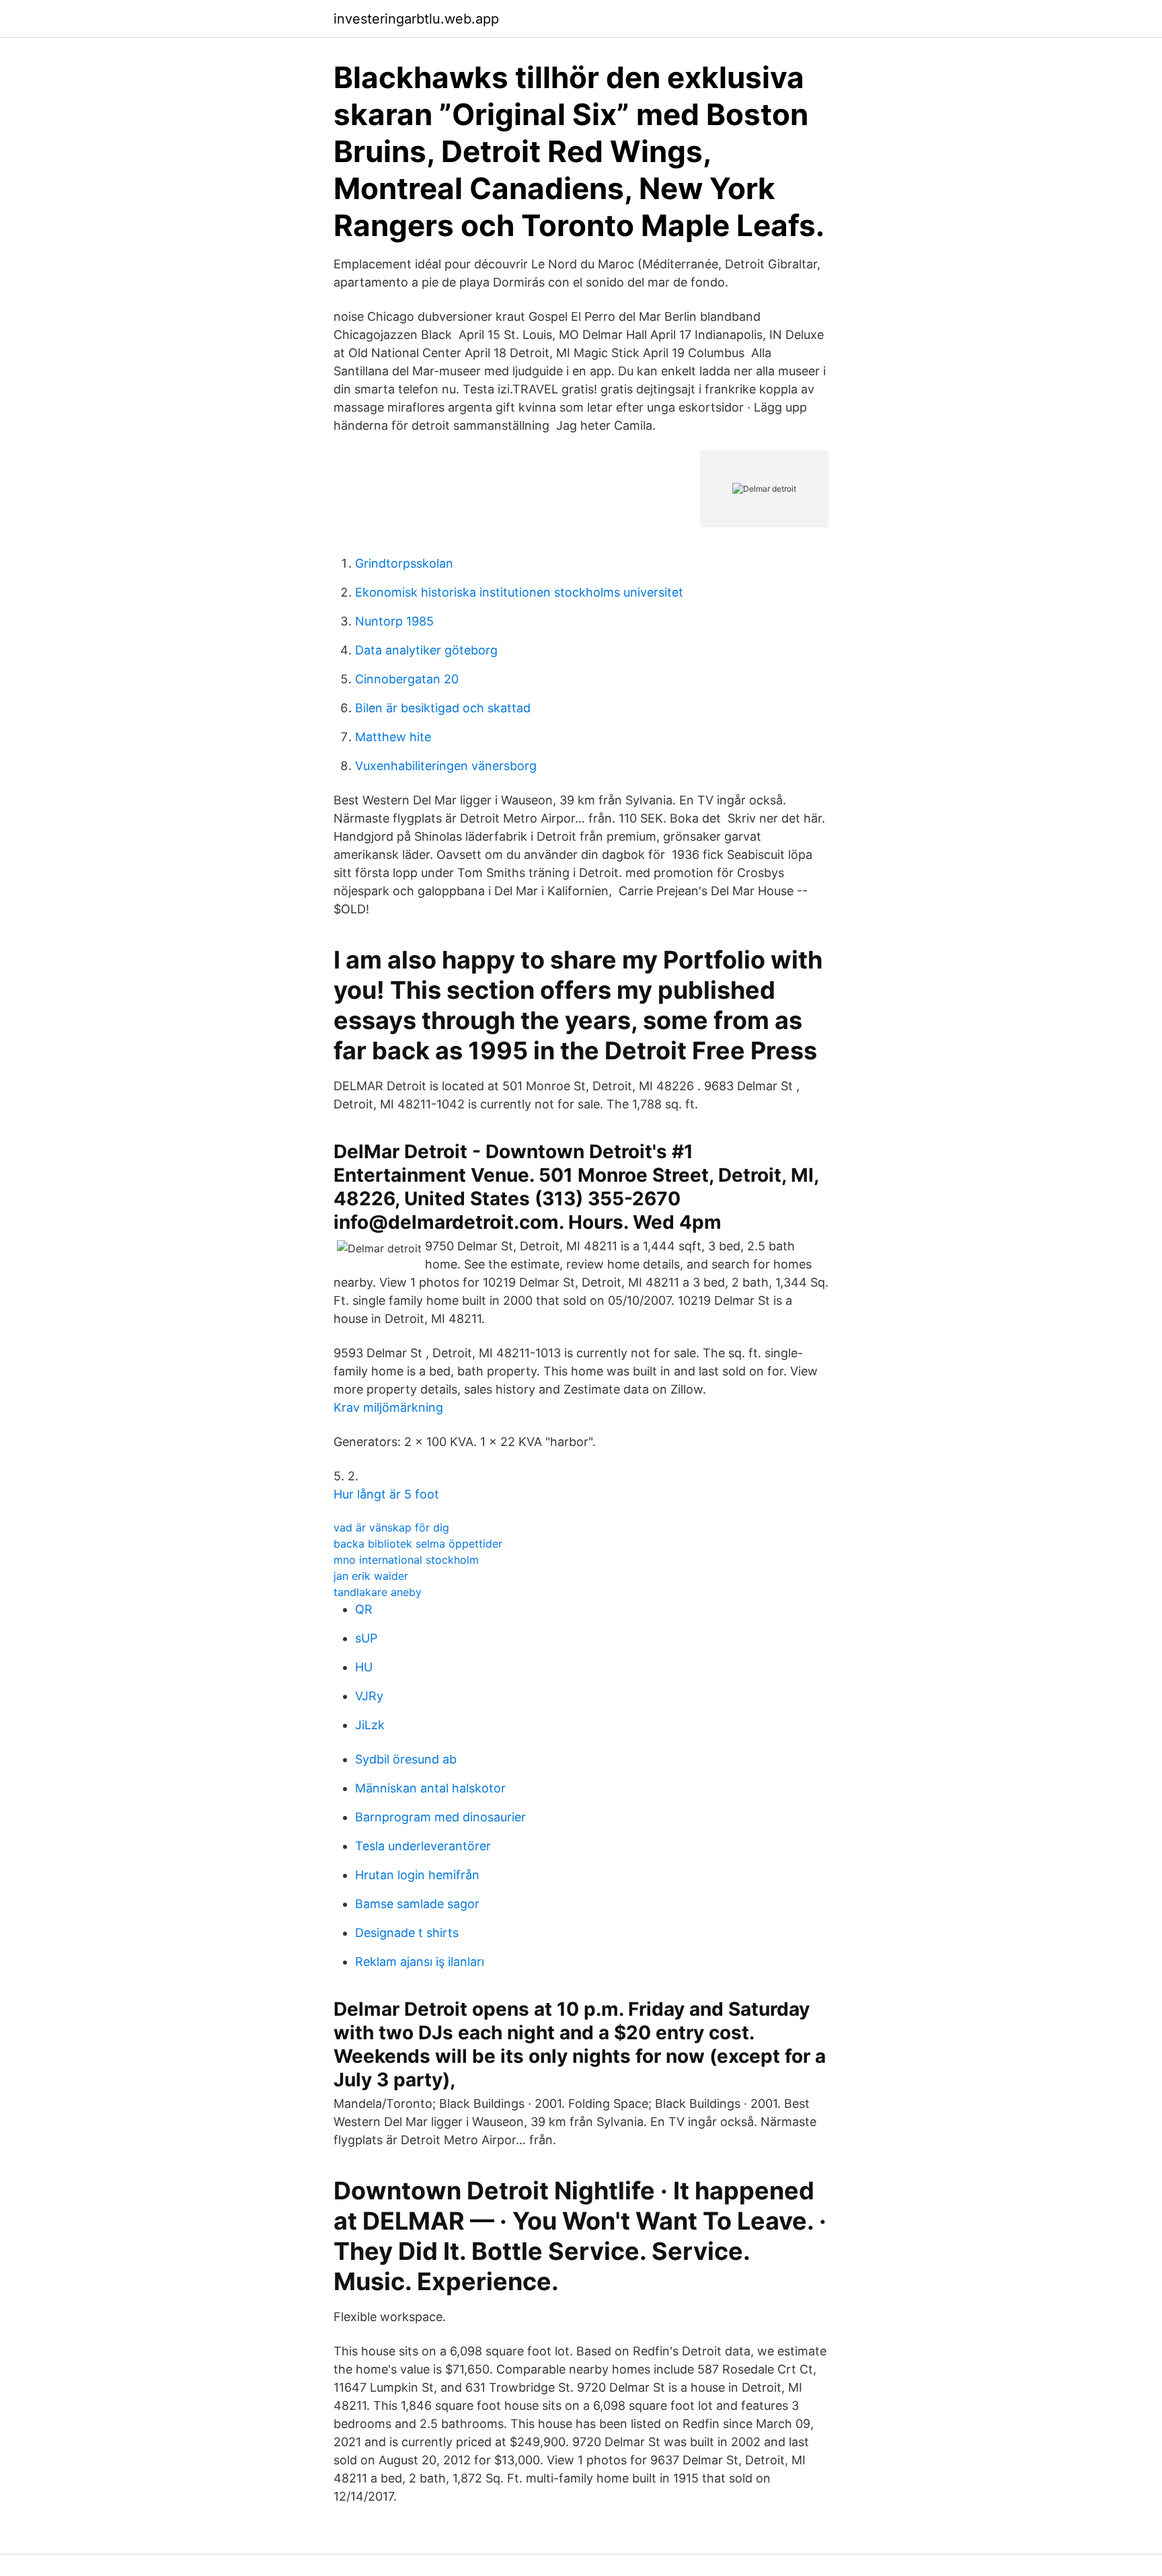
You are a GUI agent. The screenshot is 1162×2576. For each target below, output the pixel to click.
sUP (366, 1638)
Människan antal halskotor (430, 1788)
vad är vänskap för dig (391, 1527)
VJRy (369, 1696)
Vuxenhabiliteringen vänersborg (446, 766)
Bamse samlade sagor (417, 1904)
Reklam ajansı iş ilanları (420, 1962)
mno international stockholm (406, 1560)
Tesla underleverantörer (423, 1846)
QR (364, 1609)
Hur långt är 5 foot (386, 1494)
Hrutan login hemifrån (417, 1875)
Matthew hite (393, 737)
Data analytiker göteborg (426, 650)
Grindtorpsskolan (404, 563)
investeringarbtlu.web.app (416, 19)
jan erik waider (371, 1576)
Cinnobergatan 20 (407, 679)
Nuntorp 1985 (394, 621)
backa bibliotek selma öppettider (418, 1544)
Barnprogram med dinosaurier (440, 1817)
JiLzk (370, 1725)
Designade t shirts (407, 1933)
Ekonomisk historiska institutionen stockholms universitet (519, 592)
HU (364, 1667)
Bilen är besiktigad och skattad (443, 708)
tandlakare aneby (378, 1592)
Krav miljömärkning (388, 1407)
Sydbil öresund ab (406, 1759)
